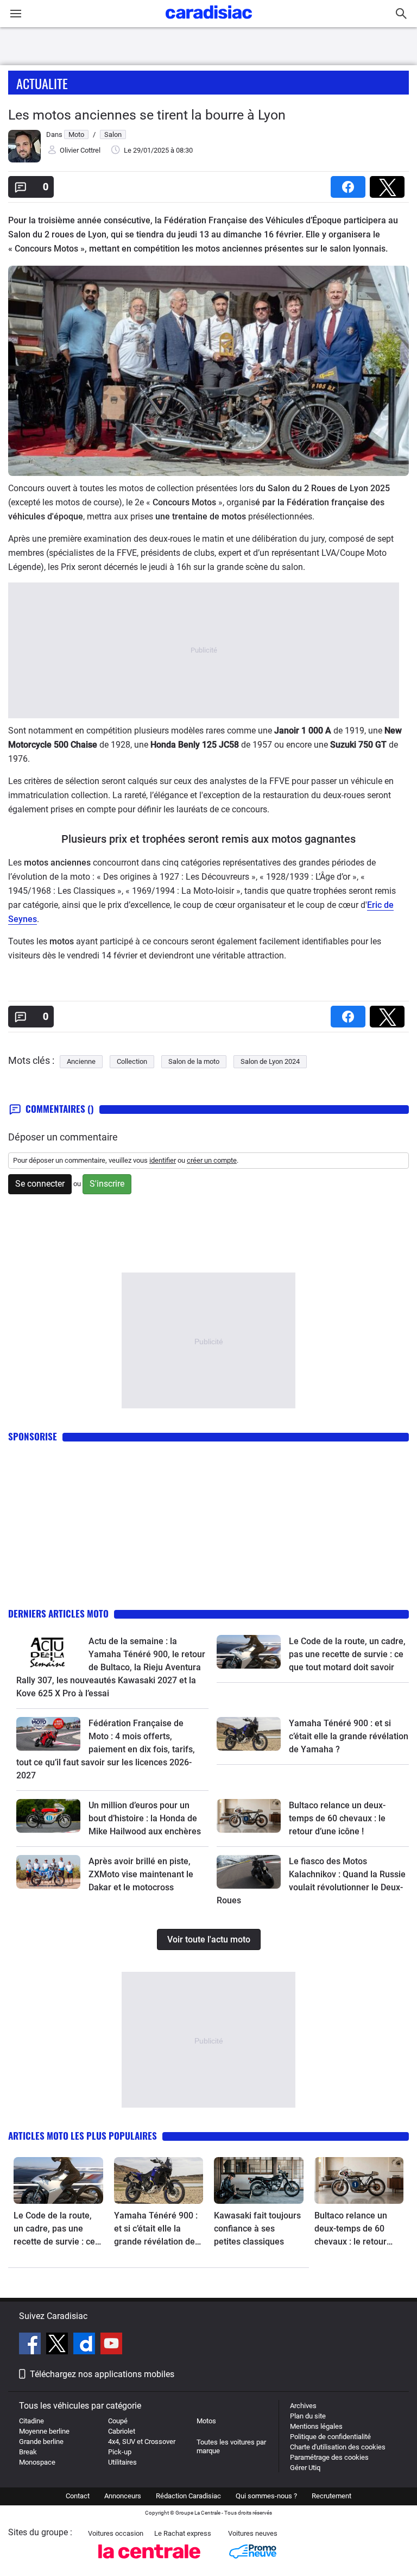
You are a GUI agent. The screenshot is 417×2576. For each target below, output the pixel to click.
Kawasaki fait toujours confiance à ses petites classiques (257, 2229)
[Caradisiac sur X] (58, 2345)
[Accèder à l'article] (48, 1652)
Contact (78, 2496)
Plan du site (308, 2416)
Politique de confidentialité (330, 2437)
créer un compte (212, 1160)
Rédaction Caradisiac (188, 2496)
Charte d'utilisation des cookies (338, 2447)
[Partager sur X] (389, 183)
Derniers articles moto (58, 1613)
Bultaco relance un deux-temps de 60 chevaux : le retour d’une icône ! (337, 1818)
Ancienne (81, 1061)
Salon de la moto (194, 1061)
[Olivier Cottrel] (24, 160)
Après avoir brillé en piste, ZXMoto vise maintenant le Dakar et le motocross (141, 1874)
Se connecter (40, 1184)
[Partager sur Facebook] (350, 183)
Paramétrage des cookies (329, 2457)
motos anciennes (57, 863)
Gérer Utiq (305, 2468)
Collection (132, 1061)
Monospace (37, 2462)
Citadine (31, 2421)
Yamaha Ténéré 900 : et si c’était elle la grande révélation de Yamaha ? (349, 1736)
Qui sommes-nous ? (266, 2496)
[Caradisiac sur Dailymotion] (86, 2345)
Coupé (118, 2421)
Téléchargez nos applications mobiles (102, 2374)
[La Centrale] (149, 2562)
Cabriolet (122, 2431)
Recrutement (331, 2496)
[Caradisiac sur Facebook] (31, 2345)
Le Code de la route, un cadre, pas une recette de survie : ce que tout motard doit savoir (347, 1654)
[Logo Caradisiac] (209, 22)
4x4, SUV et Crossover (142, 2442)
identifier (163, 1160)
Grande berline (41, 2442)
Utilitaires (122, 2462)
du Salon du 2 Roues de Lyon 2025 (323, 488)
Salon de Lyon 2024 (270, 1061)
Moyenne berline (44, 2431)
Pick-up (120, 2452)
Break (28, 2452)
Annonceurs (123, 2496)
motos (62, 941)
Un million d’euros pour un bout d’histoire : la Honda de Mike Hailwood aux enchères (145, 1818)
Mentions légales (316, 2426)
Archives (303, 2406)
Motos (206, 2421)
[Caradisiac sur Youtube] (111, 2345)
